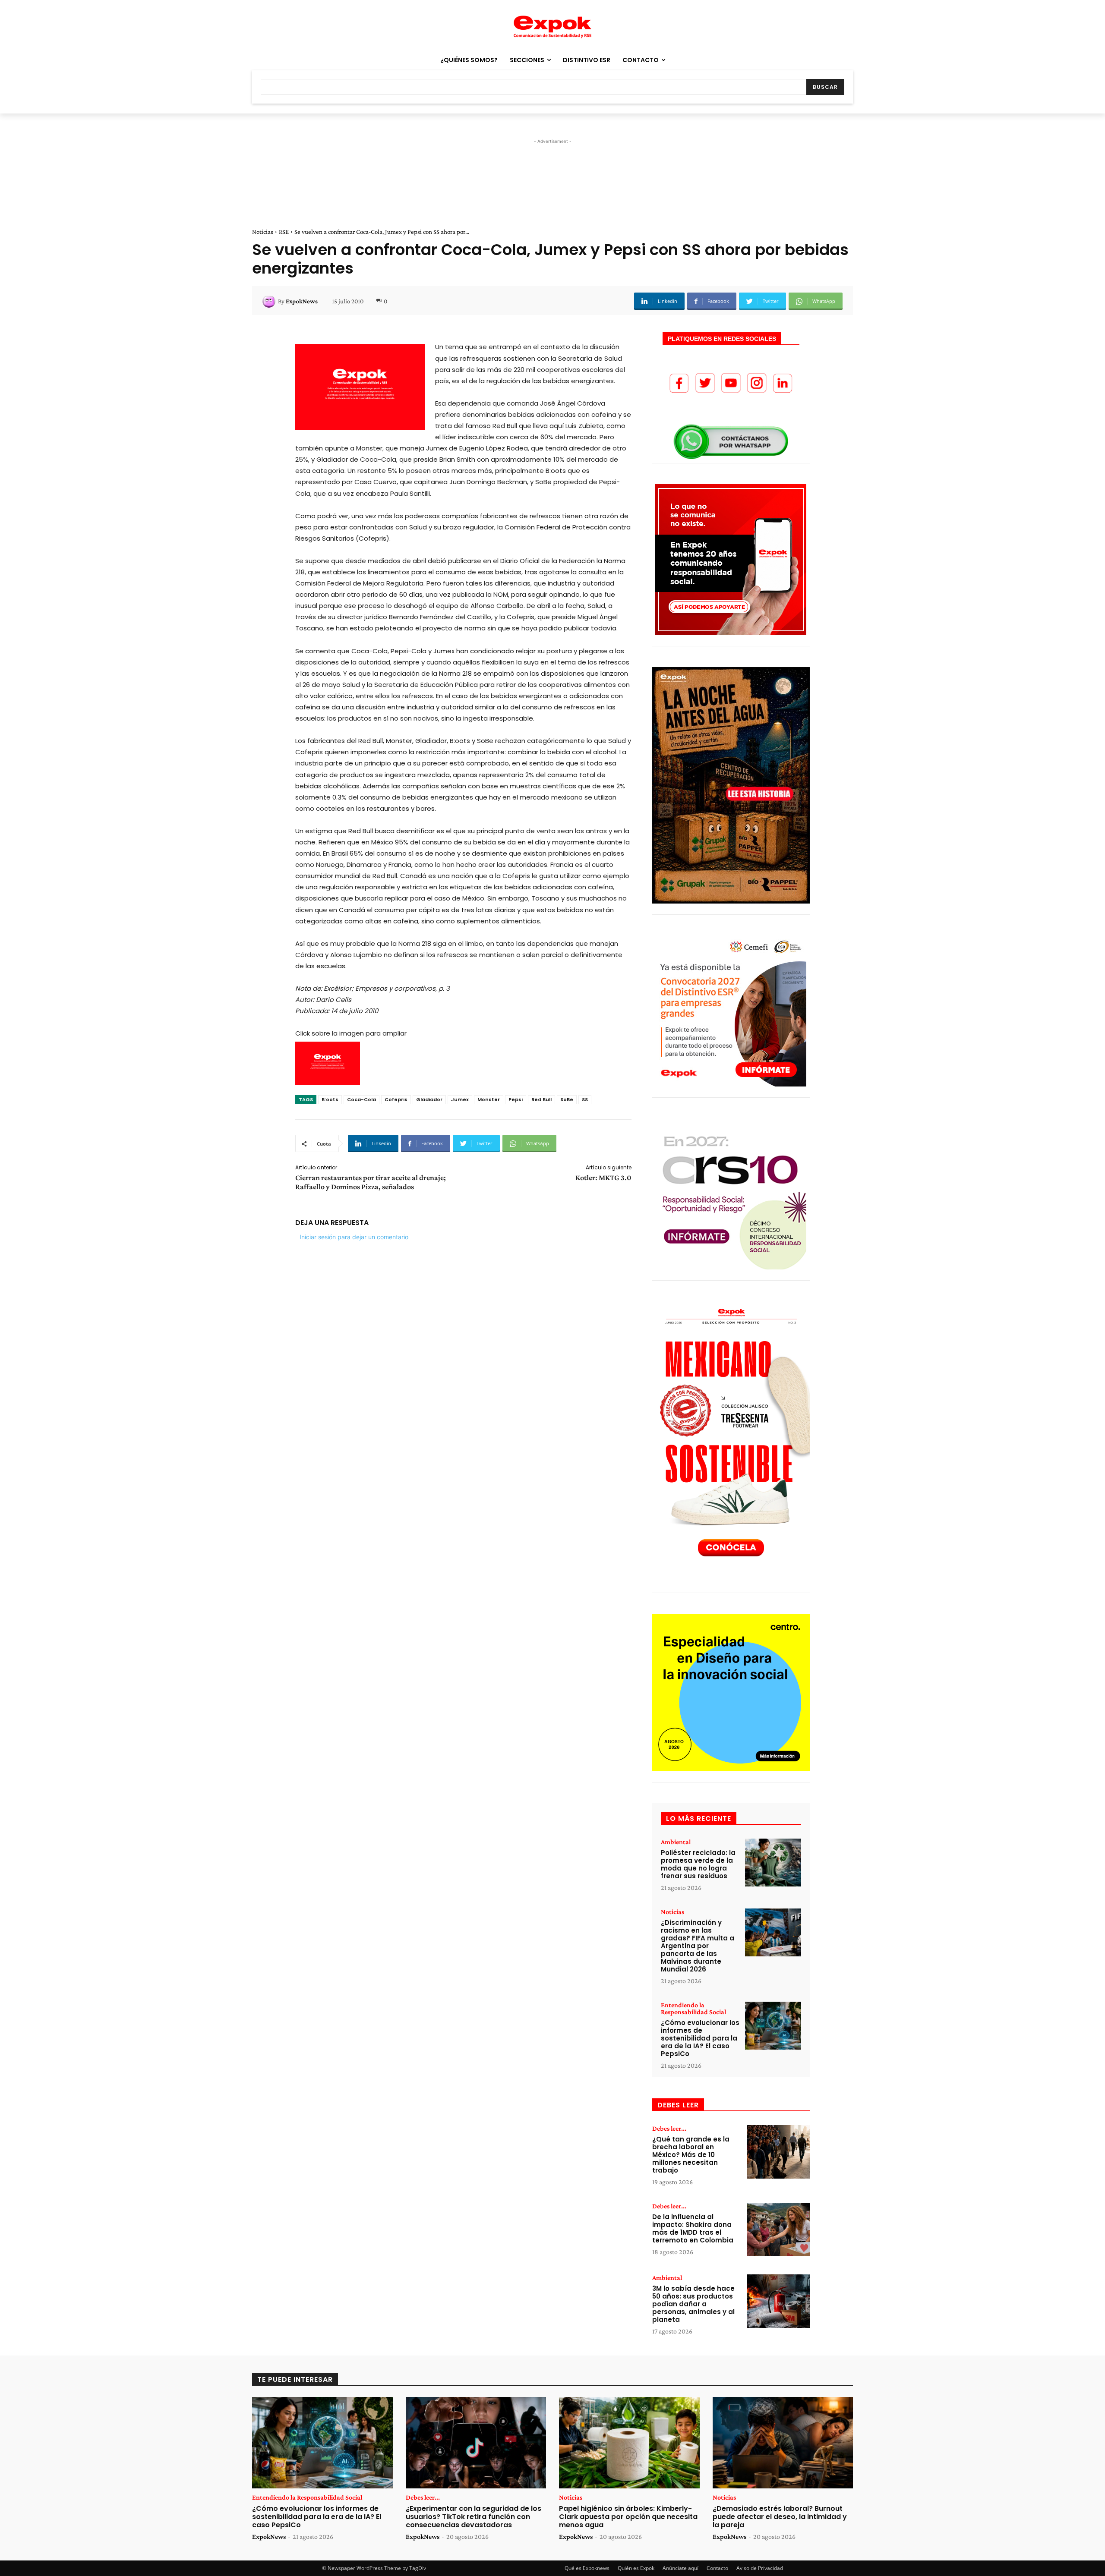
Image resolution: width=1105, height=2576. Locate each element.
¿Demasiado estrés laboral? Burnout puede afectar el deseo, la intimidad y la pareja (780, 2517)
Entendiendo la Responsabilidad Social (693, 2009)
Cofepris (396, 1099)
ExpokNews (302, 301)
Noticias (263, 232)
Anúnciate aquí (680, 2568)
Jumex (460, 1099)
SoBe (567, 1099)
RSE (284, 232)
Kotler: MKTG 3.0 (603, 1178)
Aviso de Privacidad (760, 2568)
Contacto (717, 2568)
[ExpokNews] (270, 301)
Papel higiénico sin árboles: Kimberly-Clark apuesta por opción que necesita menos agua (628, 2517)
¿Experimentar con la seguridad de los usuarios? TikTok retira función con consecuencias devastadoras (474, 2517)
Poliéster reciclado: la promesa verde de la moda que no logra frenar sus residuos (698, 1864)
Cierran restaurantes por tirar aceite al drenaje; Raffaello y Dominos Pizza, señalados (371, 1182)
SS (585, 1099)
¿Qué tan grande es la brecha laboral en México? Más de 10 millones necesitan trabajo (691, 2155)
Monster (489, 1099)
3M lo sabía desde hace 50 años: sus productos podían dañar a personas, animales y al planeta (693, 2304)
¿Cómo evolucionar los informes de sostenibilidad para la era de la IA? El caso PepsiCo (700, 2038)
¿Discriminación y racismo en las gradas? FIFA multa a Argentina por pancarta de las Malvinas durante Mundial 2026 (698, 1946)
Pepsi (516, 1099)
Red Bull (541, 1099)
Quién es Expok (636, 2568)
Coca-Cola (361, 1099)
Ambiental (676, 1842)
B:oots (330, 1099)
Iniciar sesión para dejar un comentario (354, 1237)
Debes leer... (669, 2129)
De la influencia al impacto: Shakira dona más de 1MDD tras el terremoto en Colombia (693, 2228)
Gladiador (429, 1099)
